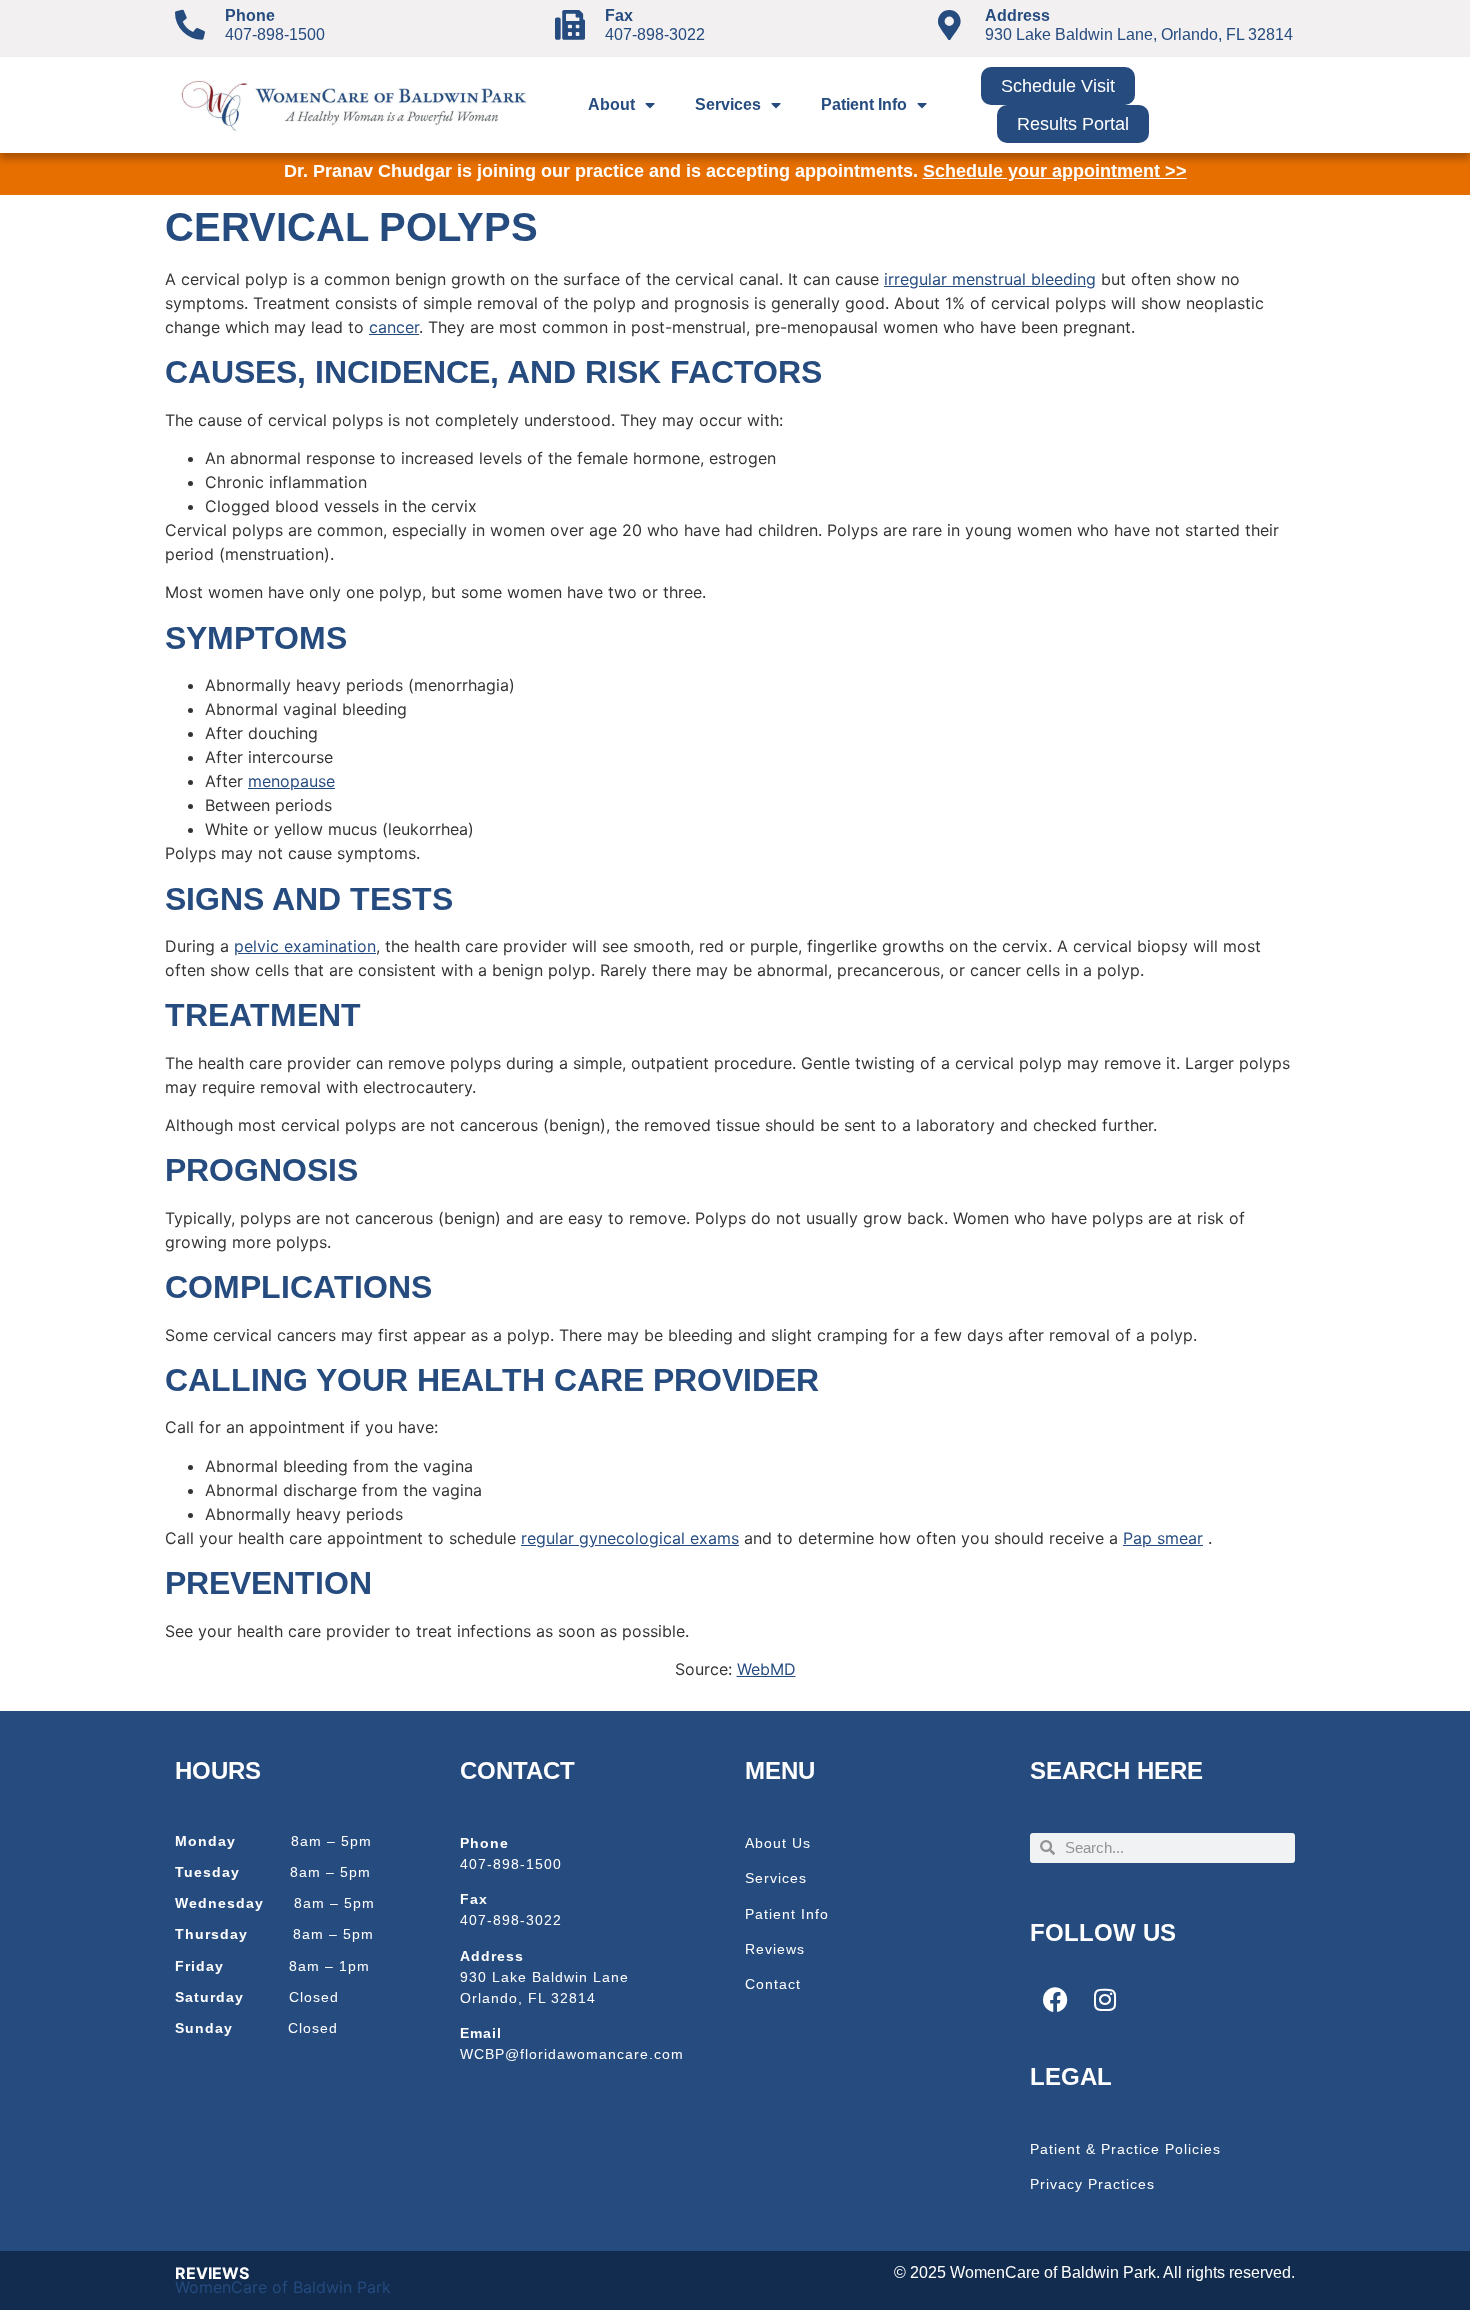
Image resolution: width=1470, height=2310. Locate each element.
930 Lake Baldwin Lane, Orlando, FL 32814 (1139, 34)
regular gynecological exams (630, 1538)
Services (728, 104)
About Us (778, 1843)
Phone (250, 15)
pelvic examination (305, 946)
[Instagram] (1105, 1999)
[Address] (950, 25)
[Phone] (190, 25)
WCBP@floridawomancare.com (572, 2054)
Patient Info (864, 104)
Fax (619, 15)
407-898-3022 (655, 34)
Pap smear (1163, 1538)
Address (1017, 15)
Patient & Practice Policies (1125, 2149)
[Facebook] (1055, 1999)
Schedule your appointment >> (1055, 171)
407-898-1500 (275, 34)
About (611, 104)
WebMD (766, 1669)
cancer (394, 327)
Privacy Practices (1092, 2184)
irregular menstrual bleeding (990, 279)
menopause (291, 781)
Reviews (775, 1949)
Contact (773, 1984)
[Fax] (570, 25)
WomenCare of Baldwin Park (283, 2287)
